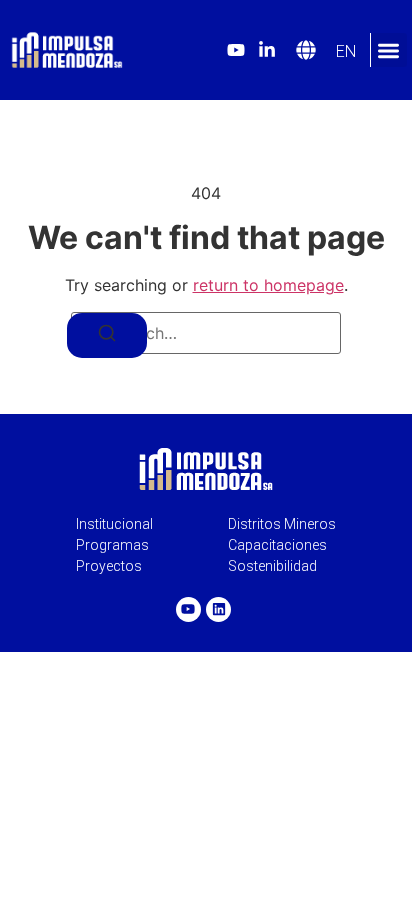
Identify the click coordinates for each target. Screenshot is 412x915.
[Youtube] (188, 609)
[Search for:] (206, 333)
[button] (388, 50)
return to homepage (268, 285)
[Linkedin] (218, 609)
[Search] (107, 335)
